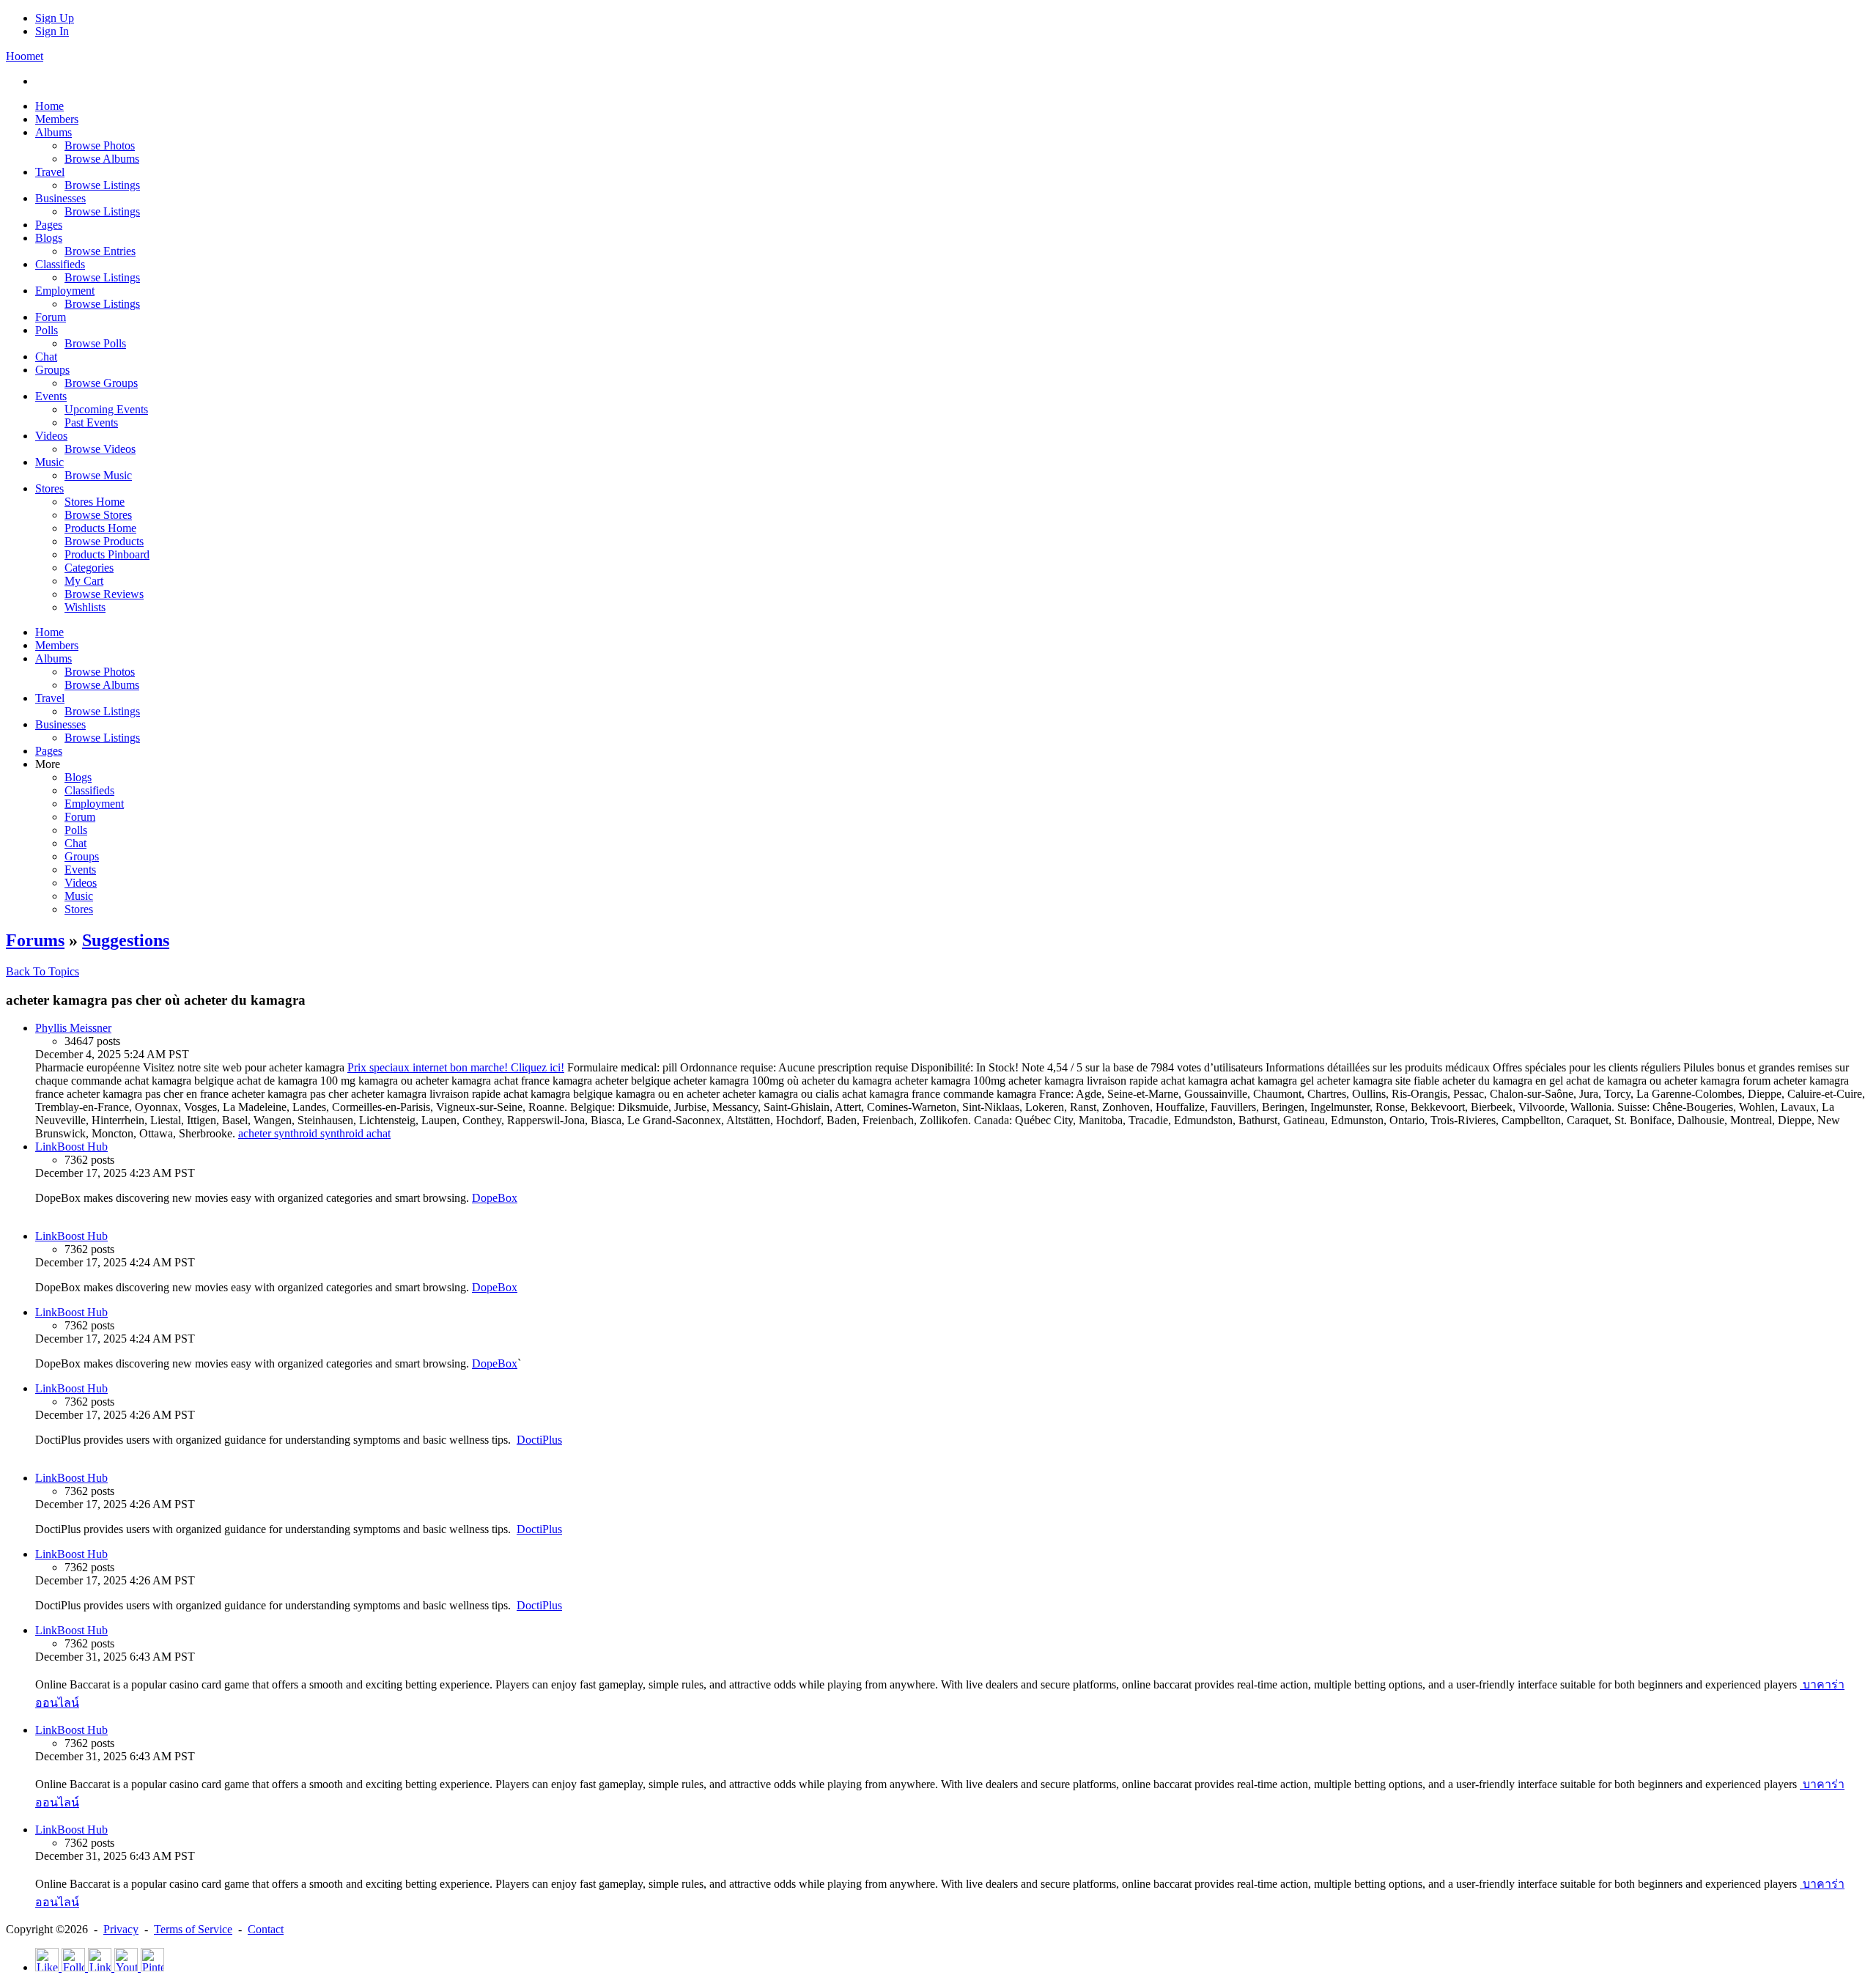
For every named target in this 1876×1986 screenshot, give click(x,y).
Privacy (121, 1929)
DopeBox (495, 1198)
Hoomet (25, 56)
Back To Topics (43, 971)
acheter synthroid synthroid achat (314, 1133)
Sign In (52, 31)
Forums (35, 940)
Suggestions (126, 940)
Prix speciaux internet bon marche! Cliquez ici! (456, 1067)
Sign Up (55, 18)
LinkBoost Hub (71, 1147)
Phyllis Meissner (73, 1028)
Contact (266, 1929)
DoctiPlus (539, 1440)
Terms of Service (193, 1929)
